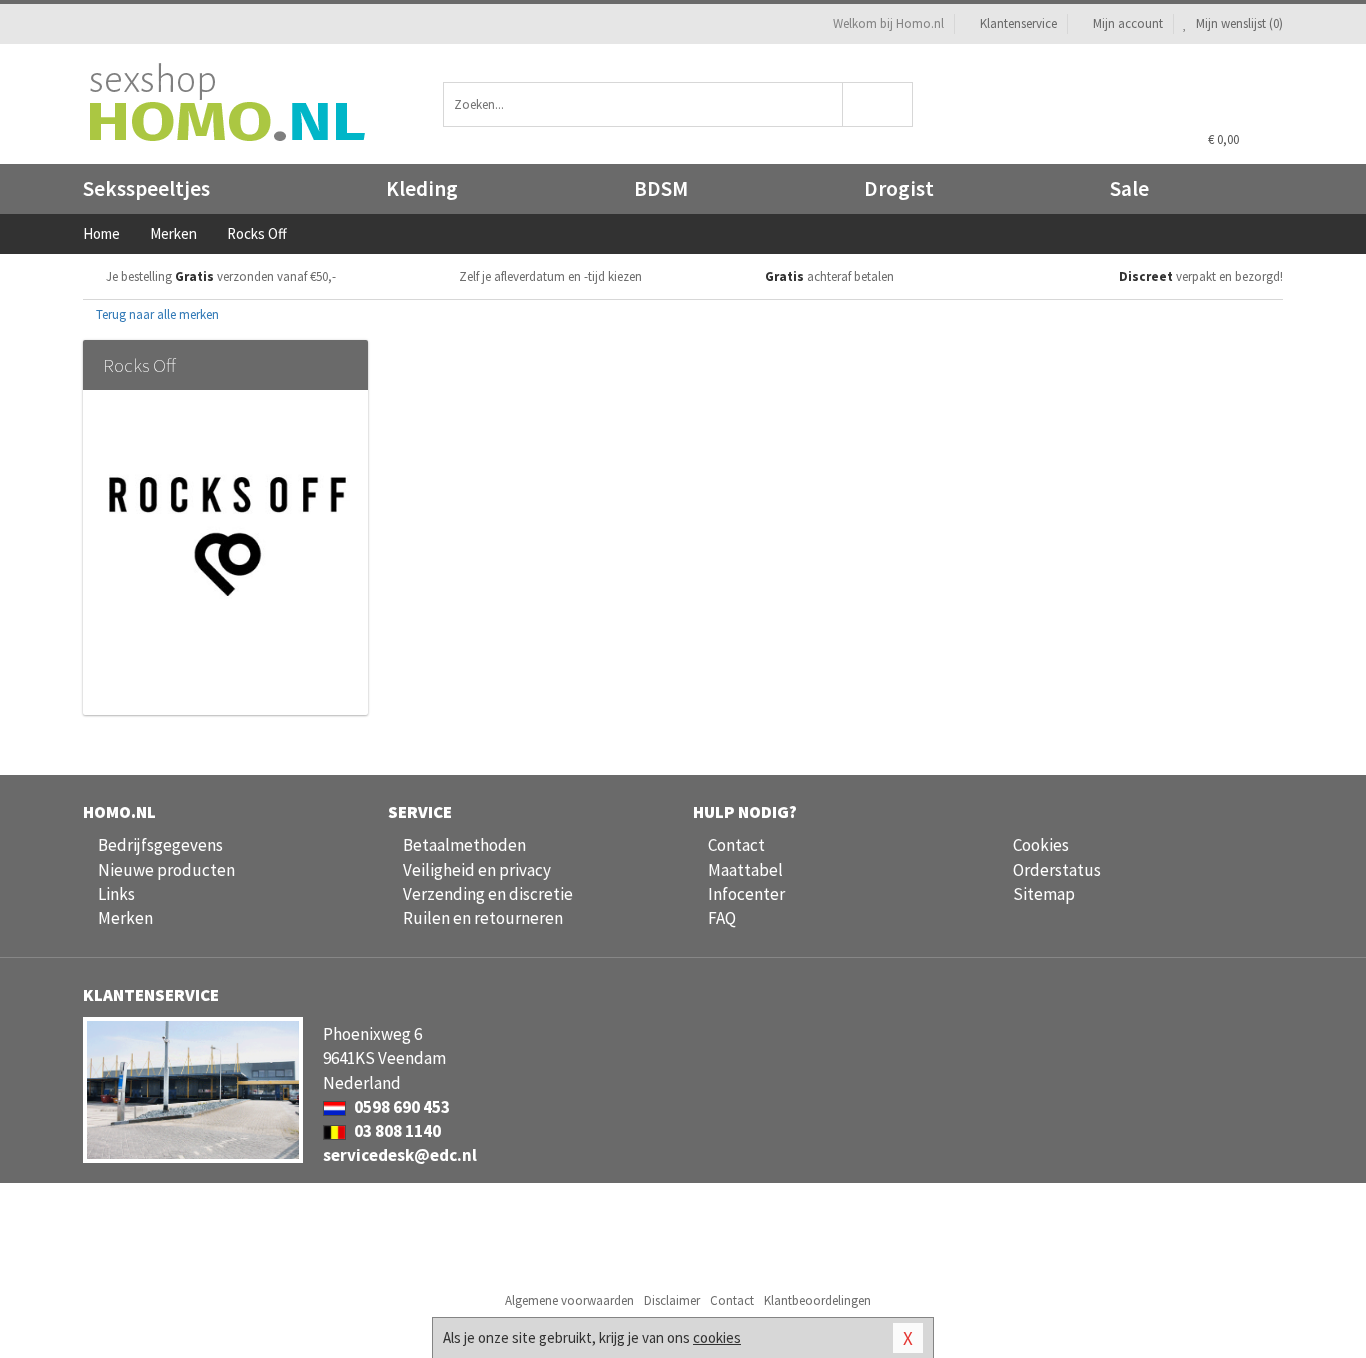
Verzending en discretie (488, 894)
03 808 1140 (396, 1131)
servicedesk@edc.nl (400, 1155)
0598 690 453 (400, 1107)
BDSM (661, 188)
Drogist (899, 188)
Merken (125, 918)
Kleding (422, 188)
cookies (717, 1337)
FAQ (722, 918)
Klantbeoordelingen (817, 1300)
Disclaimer (672, 1300)
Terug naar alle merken (156, 314)
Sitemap (1044, 894)
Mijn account (1128, 23)
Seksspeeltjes (146, 188)
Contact (736, 845)
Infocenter (746, 894)
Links (116, 894)
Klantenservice (1018, 23)
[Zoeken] (878, 104)
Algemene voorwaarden (569, 1300)
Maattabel (745, 870)
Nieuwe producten (166, 870)
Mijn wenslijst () (1238, 23)
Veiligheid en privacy (477, 870)
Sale (1129, 188)
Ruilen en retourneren (483, 918)
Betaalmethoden (464, 845)
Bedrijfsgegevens (160, 845)
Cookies (1041, 845)
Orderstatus (1057, 870)
